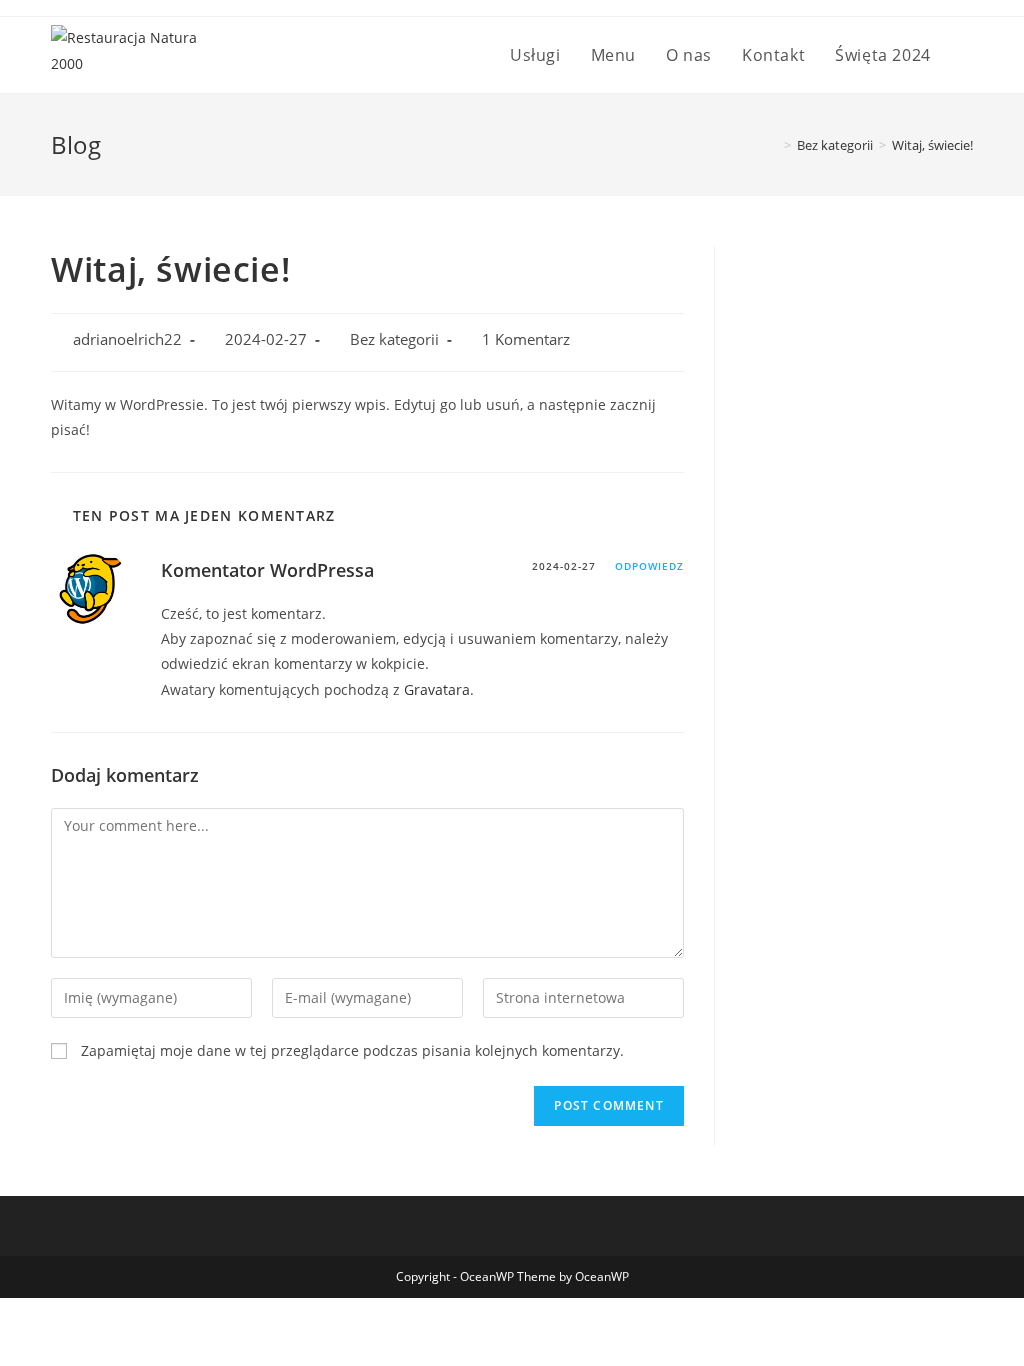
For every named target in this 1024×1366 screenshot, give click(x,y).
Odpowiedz (649, 566)
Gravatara (437, 689)
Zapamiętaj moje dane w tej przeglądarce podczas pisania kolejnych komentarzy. (352, 1050)
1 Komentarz (526, 339)
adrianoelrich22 (127, 339)
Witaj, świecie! (932, 145)
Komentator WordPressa (267, 570)
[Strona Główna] (773, 145)
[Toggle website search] (967, 55)
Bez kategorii (394, 339)
